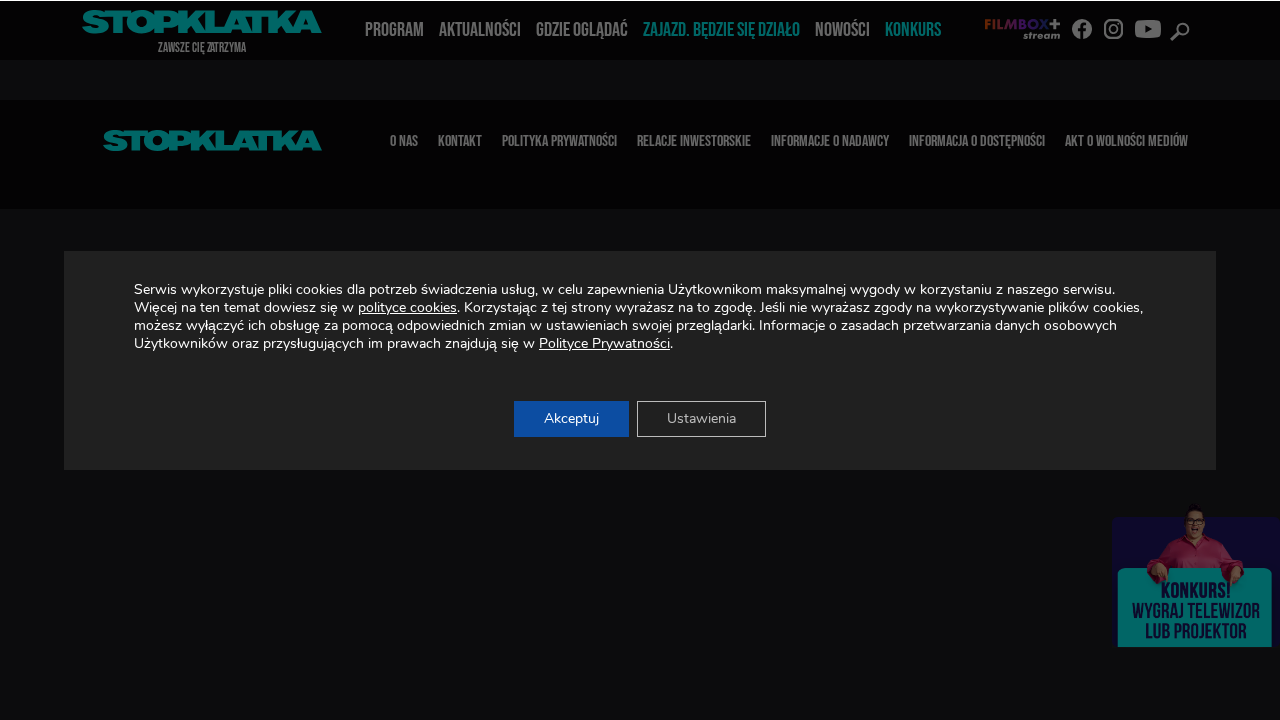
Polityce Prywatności (604, 343)
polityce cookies (407, 307)
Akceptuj (571, 418)
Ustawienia (701, 418)
